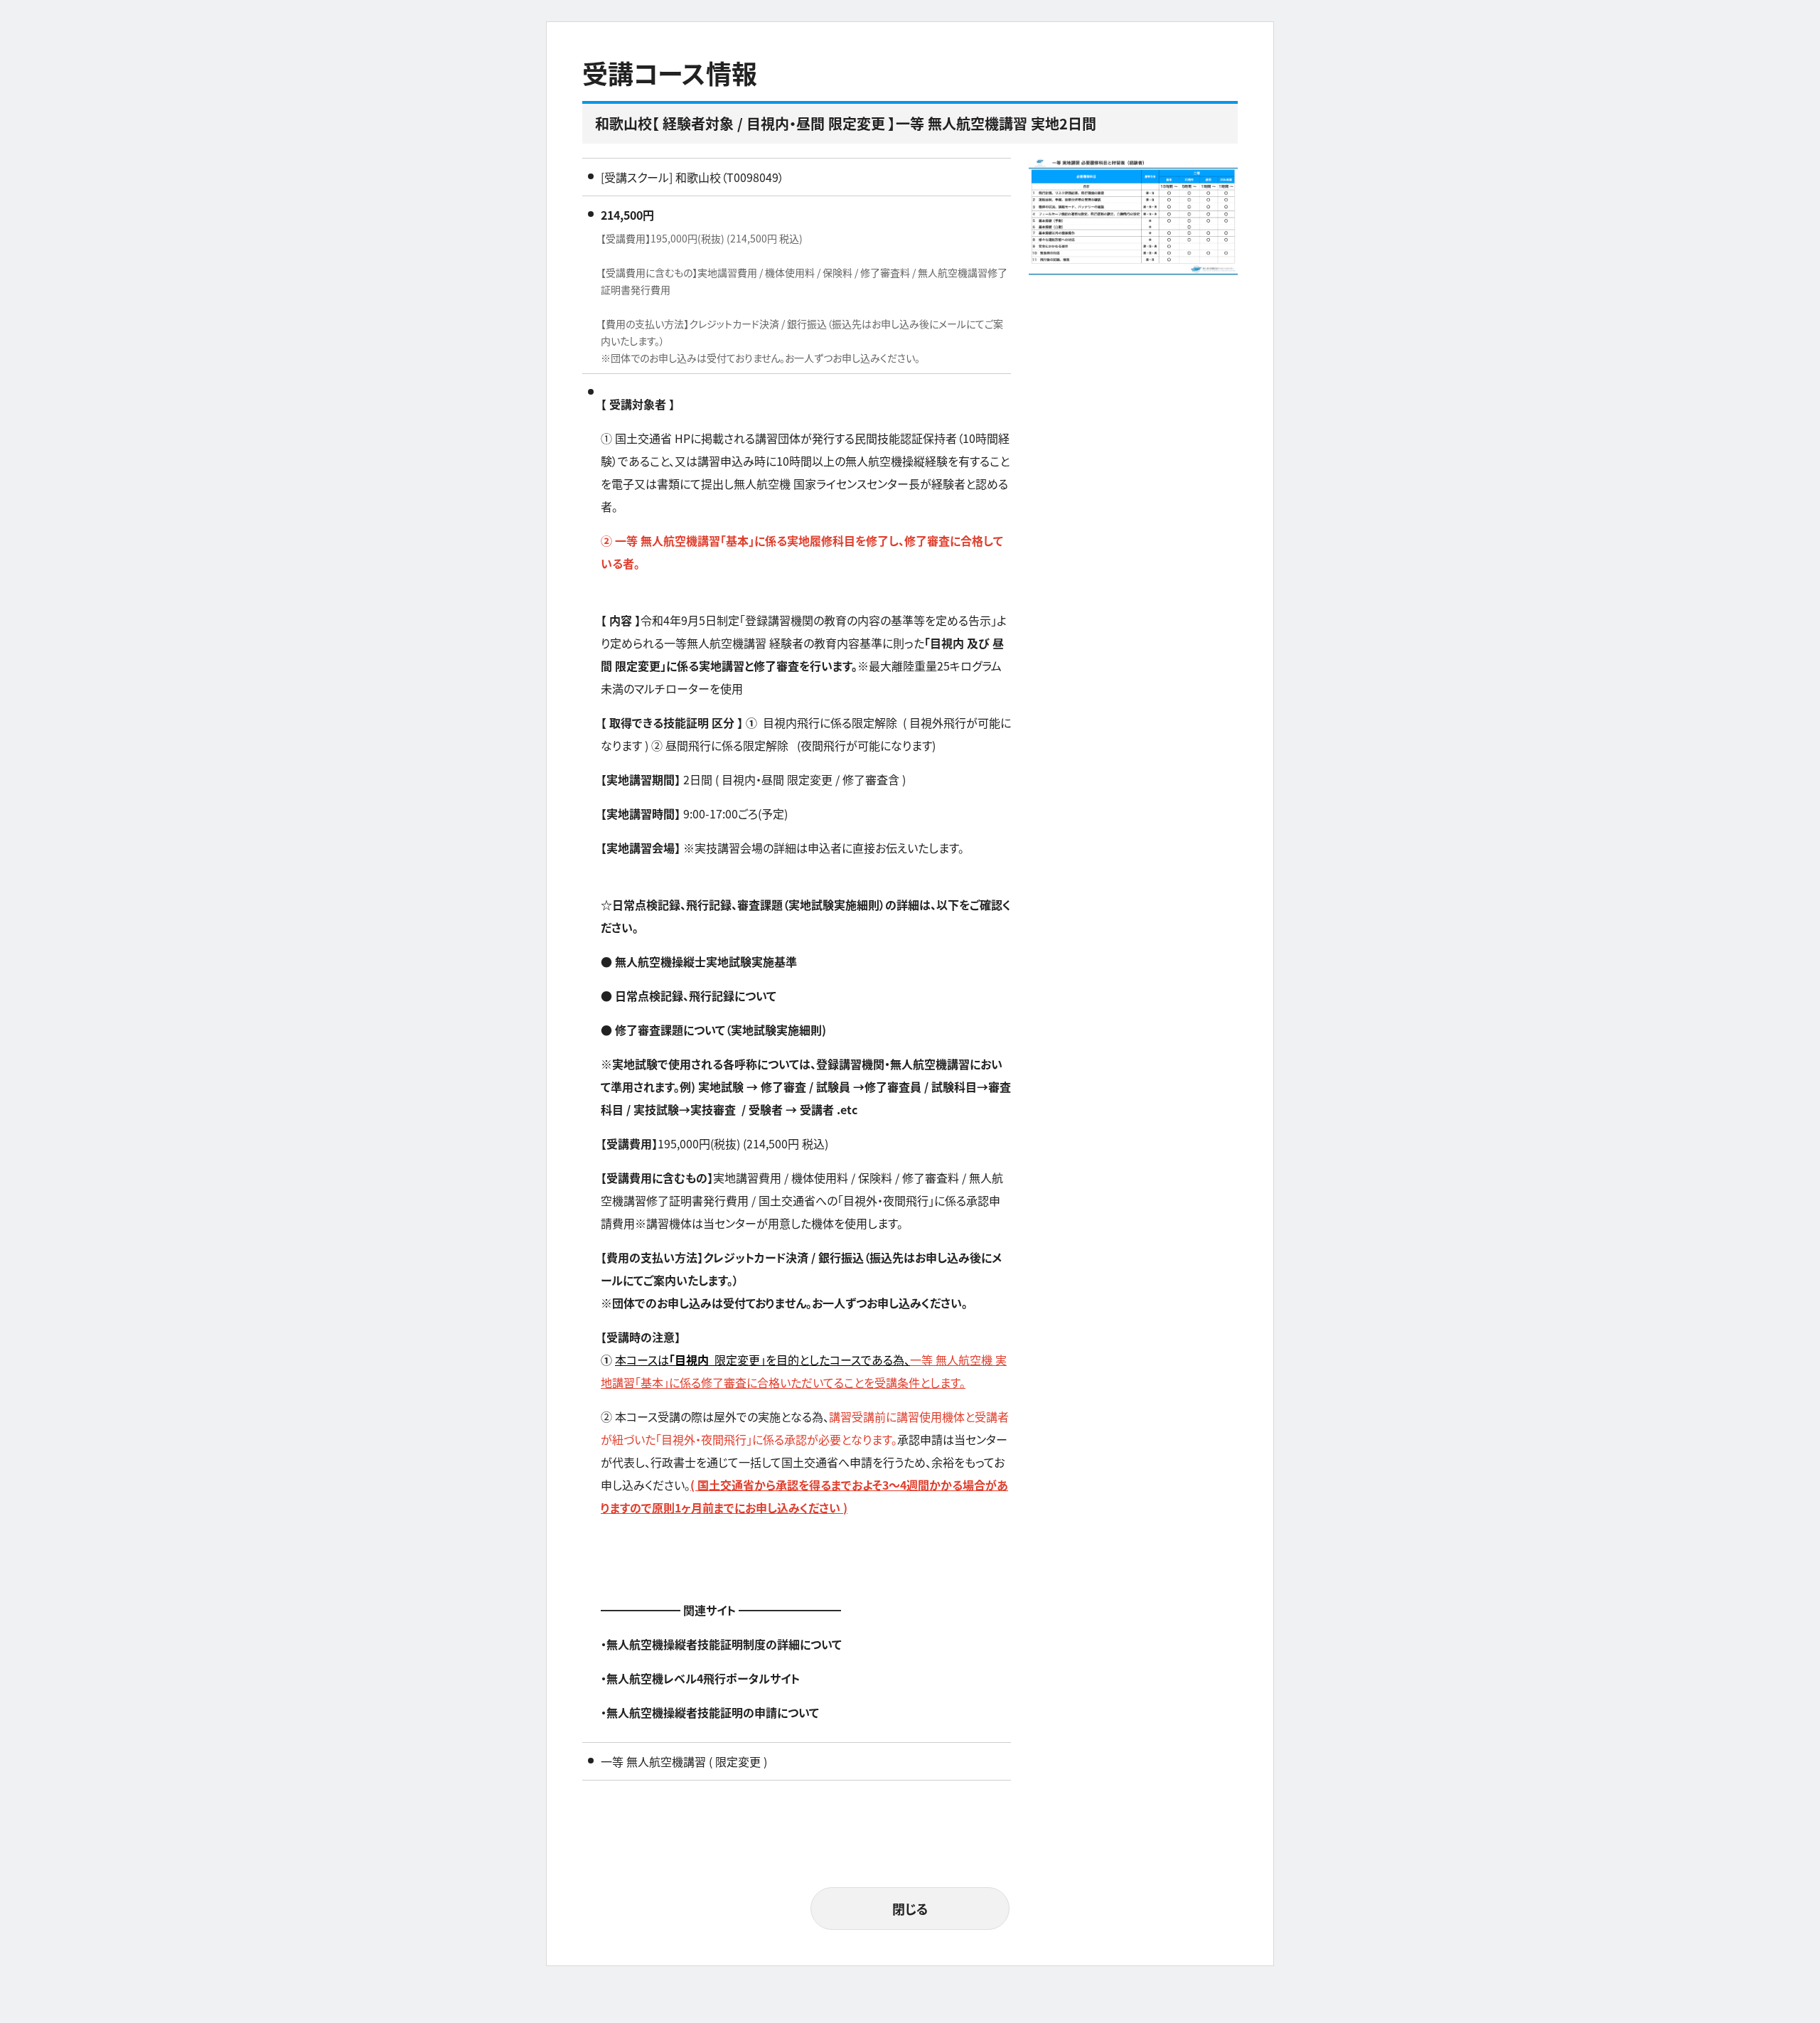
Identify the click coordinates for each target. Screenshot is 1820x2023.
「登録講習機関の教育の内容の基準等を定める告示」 (868, 620)
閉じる (910, 1909)
